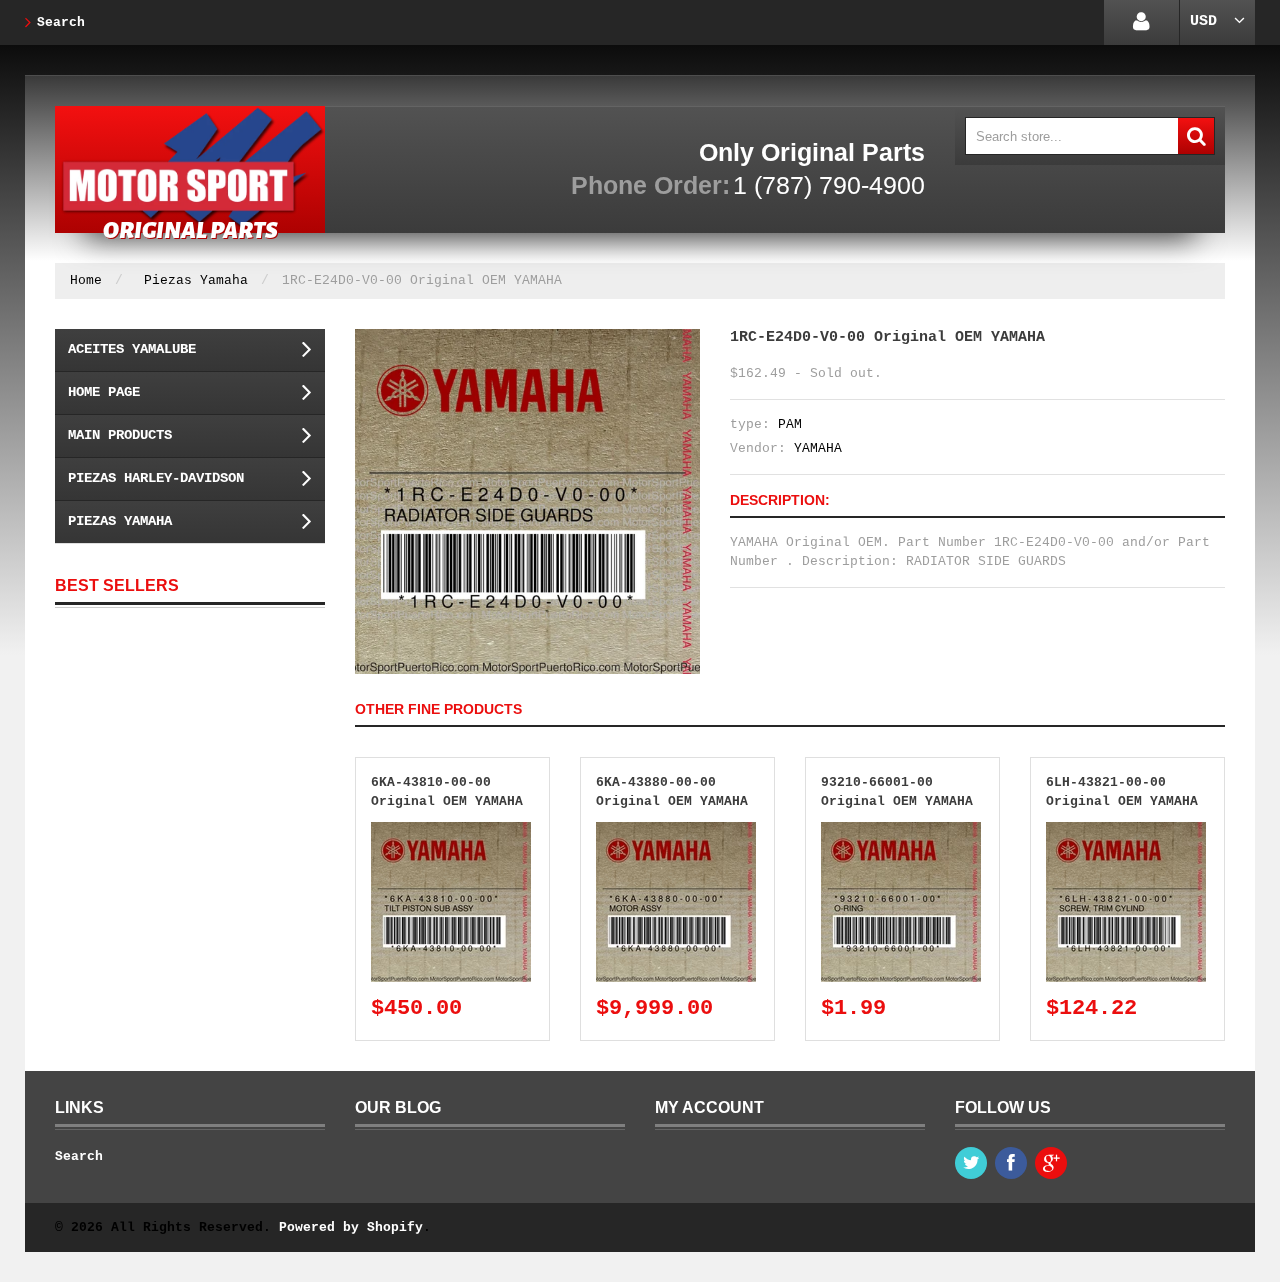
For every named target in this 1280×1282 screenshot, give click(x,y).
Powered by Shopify (351, 1227)
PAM (790, 424)
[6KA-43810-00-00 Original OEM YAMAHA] (451, 831)
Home (86, 280)
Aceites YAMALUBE (132, 349)
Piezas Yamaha (196, 280)
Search (61, 22)
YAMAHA (818, 448)
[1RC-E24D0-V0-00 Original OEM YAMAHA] (527, 338)
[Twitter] (971, 1163)
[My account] (1141, 22)
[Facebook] (1011, 1163)
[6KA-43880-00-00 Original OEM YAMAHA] (676, 831)
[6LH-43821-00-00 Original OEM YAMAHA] (1126, 831)
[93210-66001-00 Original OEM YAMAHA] (901, 831)
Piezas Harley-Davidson (156, 478)
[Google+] (1051, 1163)
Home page (104, 392)
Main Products (120, 435)
